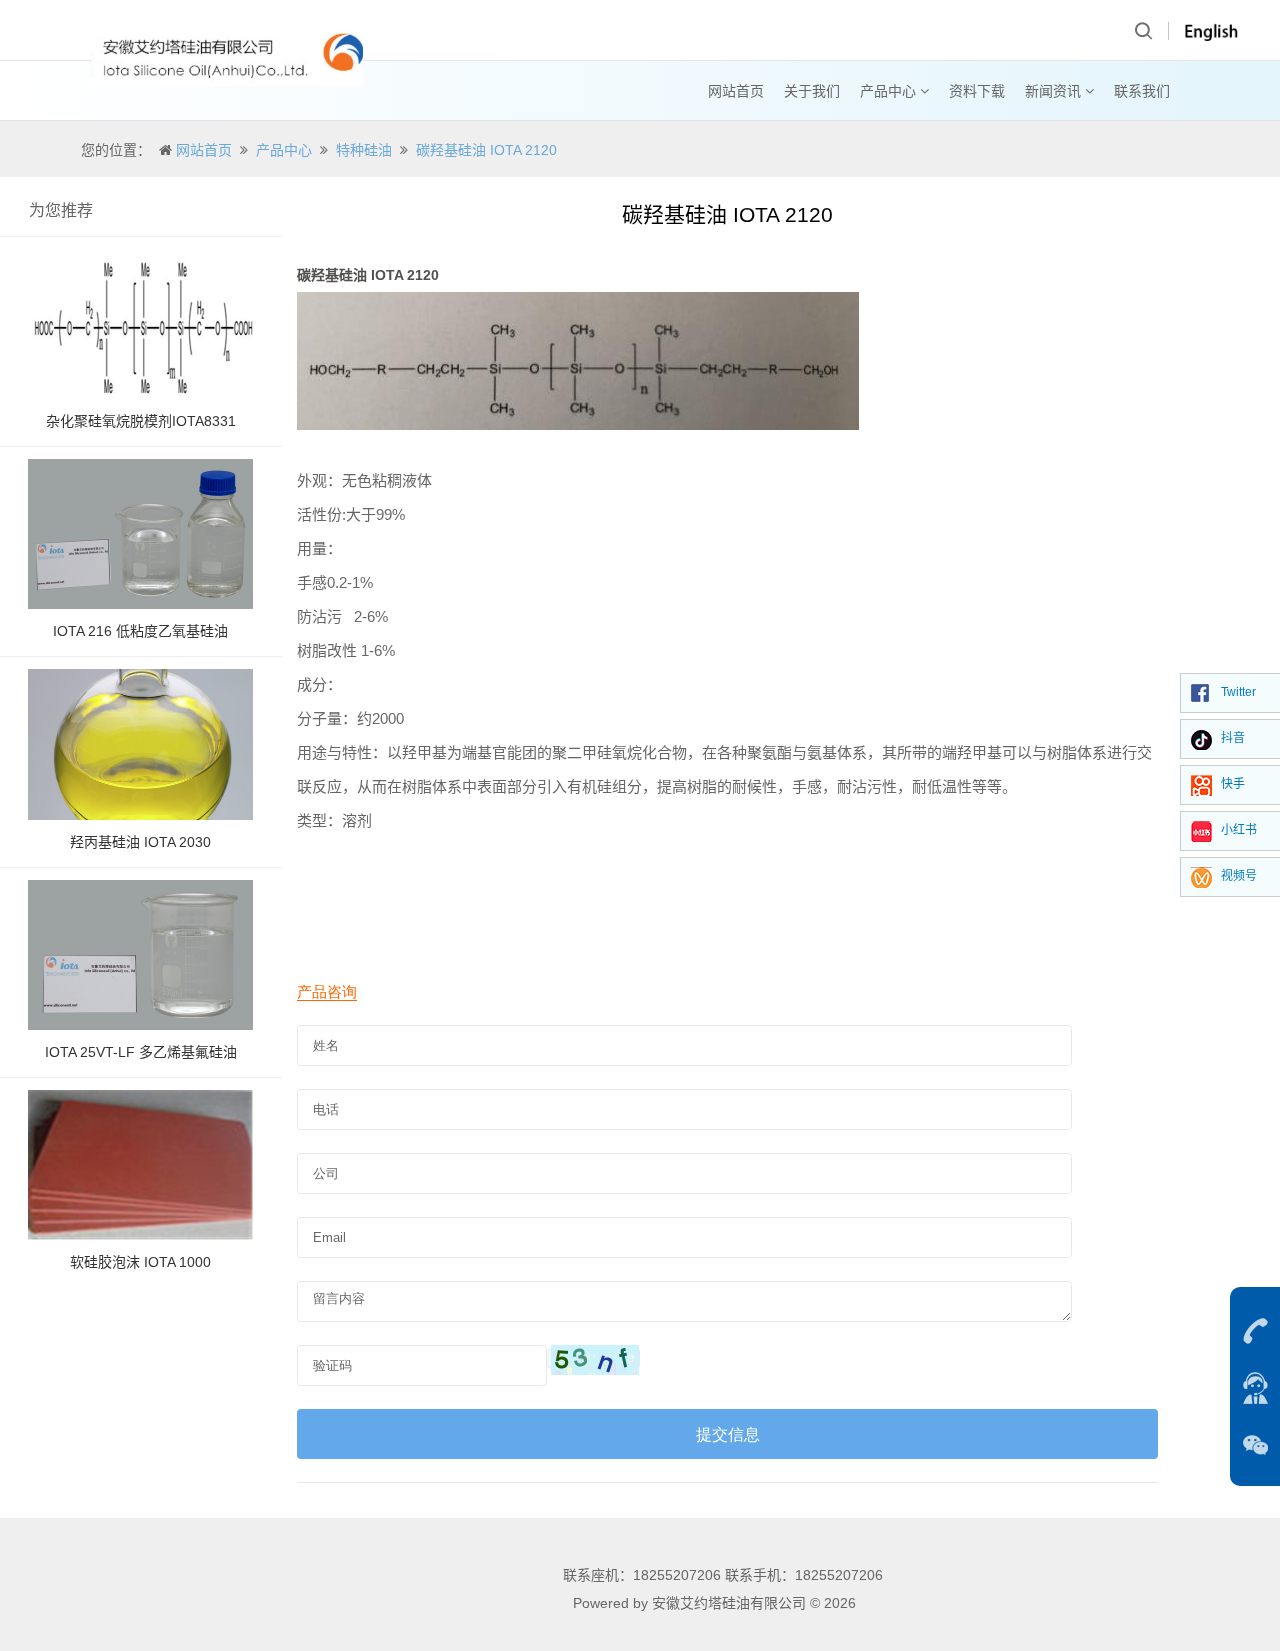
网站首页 (736, 91)
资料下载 (977, 91)
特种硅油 (364, 150)
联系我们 (1142, 91)
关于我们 (812, 91)
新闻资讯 (1055, 91)
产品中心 (890, 91)
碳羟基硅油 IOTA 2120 (486, 150)
